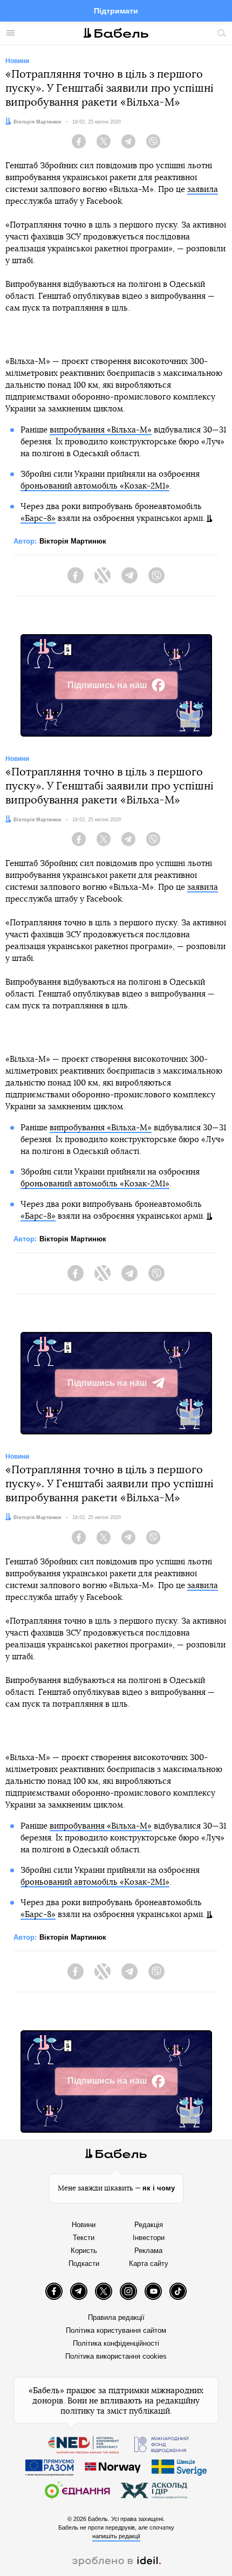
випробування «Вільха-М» (101, 430)
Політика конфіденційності (116, 2343)
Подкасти (84, 2264)
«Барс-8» (38, 518)
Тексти (84, 2238)
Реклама (148, 2251)
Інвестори (149, 2238)
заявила (203, 190)
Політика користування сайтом (116, 2330)
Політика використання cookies (116, 2356)
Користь (84, 2251)
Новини (84, 2225)
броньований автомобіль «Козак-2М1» (95, 486)
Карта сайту (149, 2264)
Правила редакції (116, 2317)
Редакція (149, 2225)
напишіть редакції (116, 2536)
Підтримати (116, 11)
